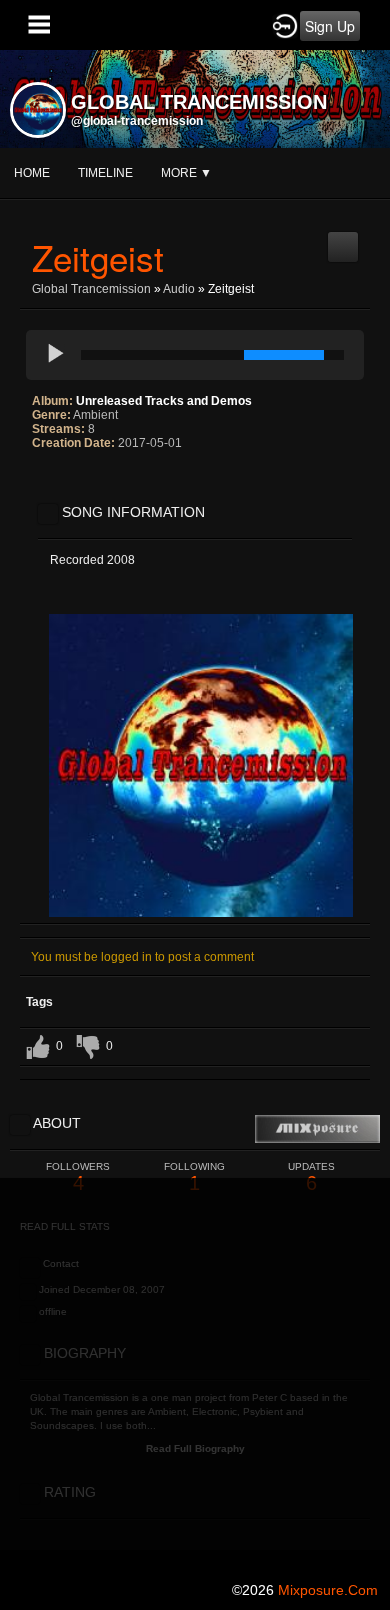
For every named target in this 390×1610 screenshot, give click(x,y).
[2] (48, 484)
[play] (56, 355)
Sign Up (330, 26)
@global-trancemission (137, 121)
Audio (179, 289)
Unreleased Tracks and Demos (164, 401)
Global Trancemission (91, 289)
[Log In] (285, 25)
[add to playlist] (343, 239)
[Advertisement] (195, 1373)
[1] (40, 484)
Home (32, 173)
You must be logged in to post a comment (142, 957)
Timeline (105, 173)
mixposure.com (328, 1590)
